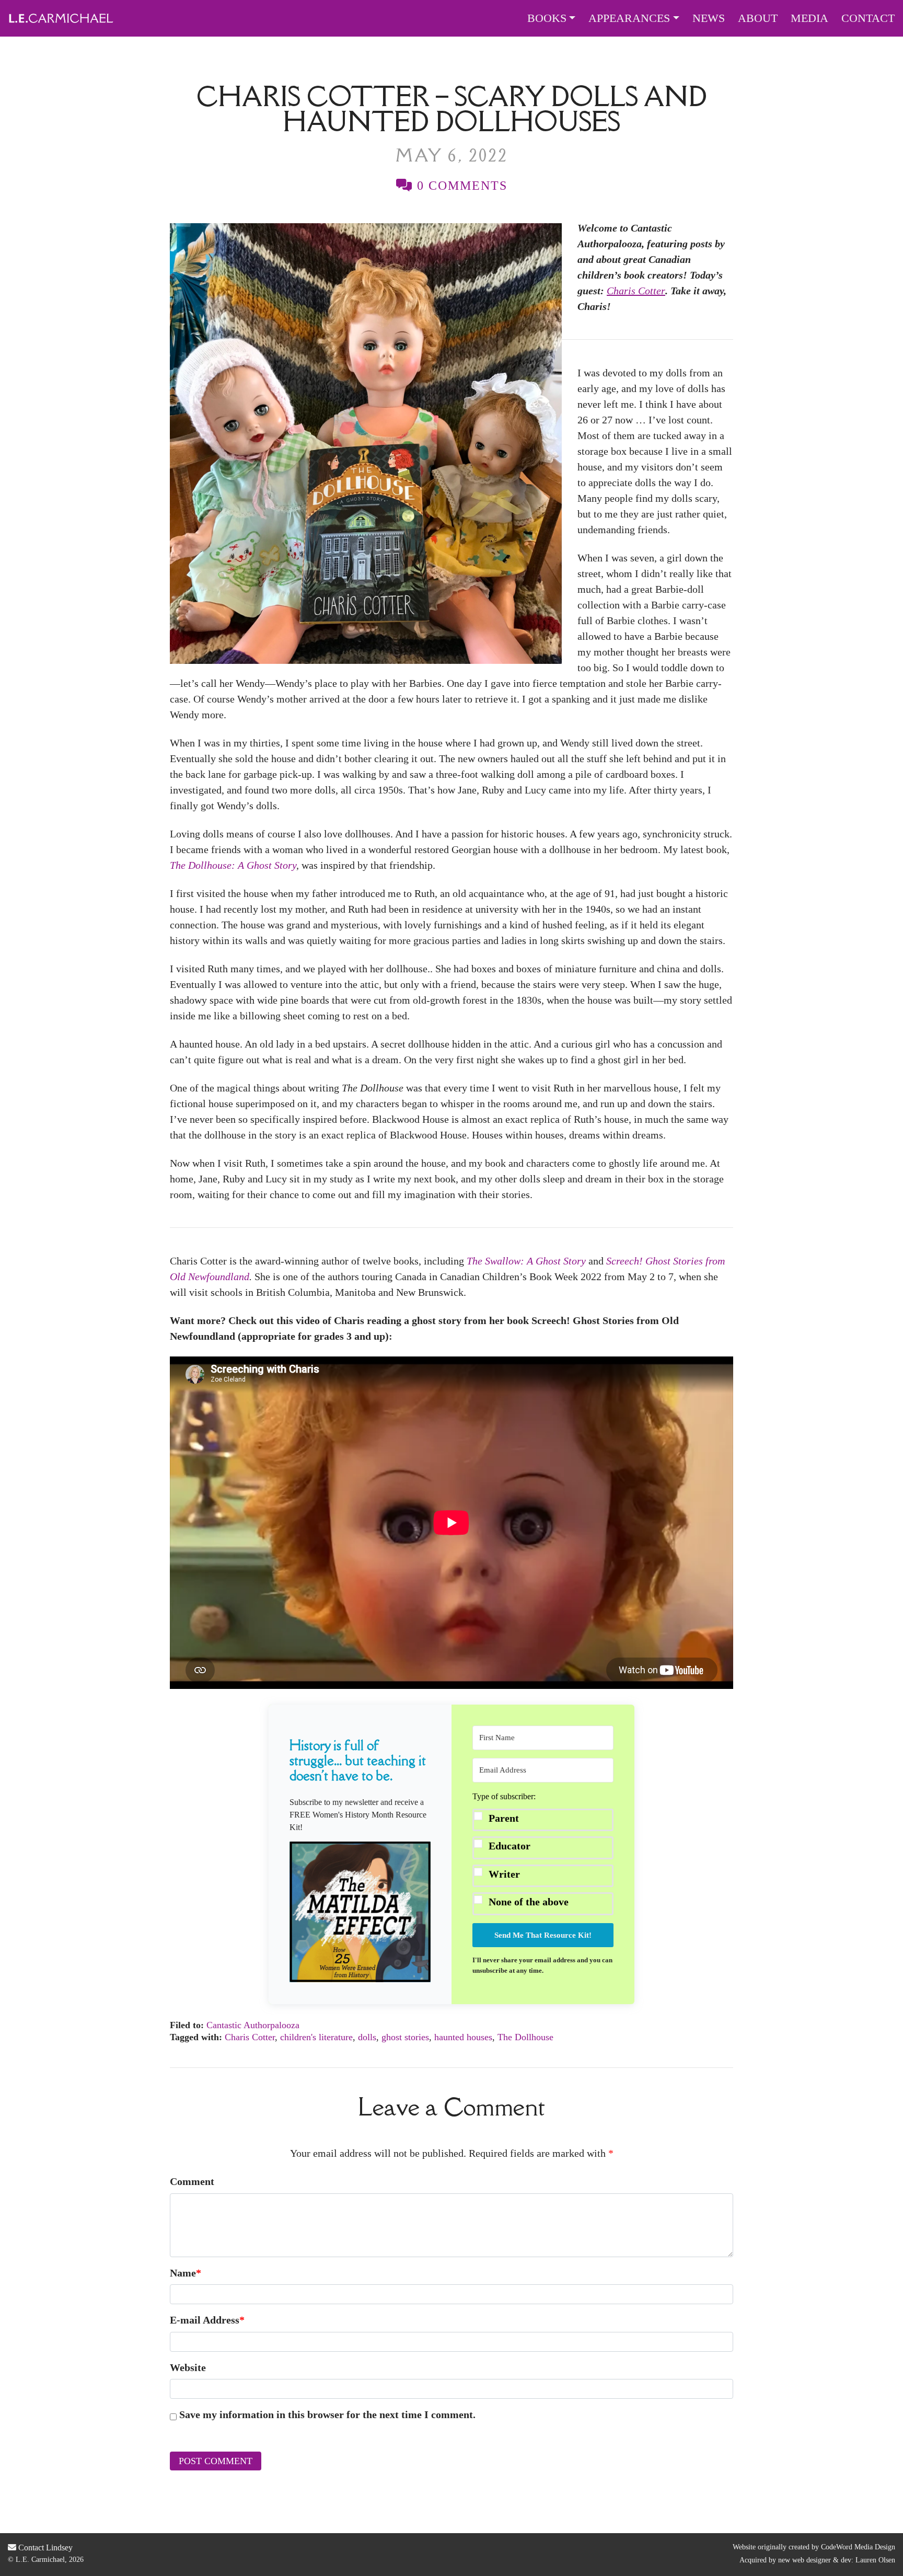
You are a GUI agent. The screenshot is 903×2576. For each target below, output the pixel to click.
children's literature (316, 2037)
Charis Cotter (250, 2037)
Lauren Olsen (875, 2560)
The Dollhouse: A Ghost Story (233, 865)
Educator (510, 1846)
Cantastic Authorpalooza (253, 2025)
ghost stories (405, 2037)
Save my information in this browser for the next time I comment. (327, 2414)
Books (547, 18)
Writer (504, 1874)
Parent (504, 1818)
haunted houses (463, 2037)
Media (809, 18)
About (758, 18)
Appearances (629, 18)
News (709, 18)
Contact (868, 18)
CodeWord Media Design (858, 2547)
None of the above (529, 1902)
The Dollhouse (525, 2037)
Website (188, 2367)
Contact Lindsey (44, 2548)
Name (186, 2273)
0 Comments (460, 186)
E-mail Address (207, 2320)
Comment (192, 2181)
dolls (367, 2037)
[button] (360, 1912)
